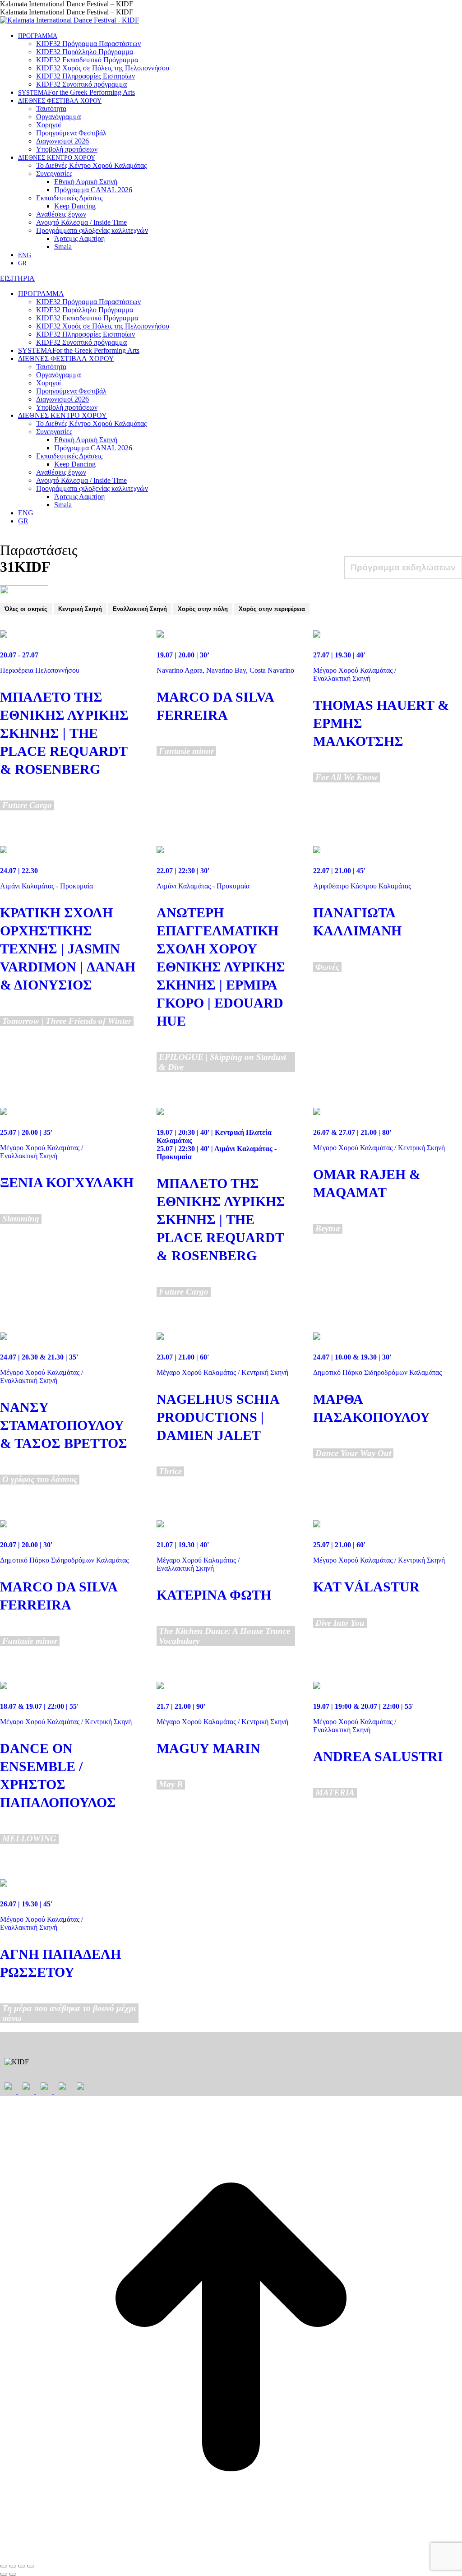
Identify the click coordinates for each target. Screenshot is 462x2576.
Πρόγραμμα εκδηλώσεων (403, 567)
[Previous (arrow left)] (4, 2574)
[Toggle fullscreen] (22, 2566)
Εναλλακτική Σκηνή (140, 609)
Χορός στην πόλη (203, 609)
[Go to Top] (231, 2555)
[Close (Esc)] (4, 2566)
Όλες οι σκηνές (26, 609)
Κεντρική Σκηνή (80, 609)
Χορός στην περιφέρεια (272, 609)
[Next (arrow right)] (13, 2574)
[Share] (13, 2566)
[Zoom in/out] (31, 2566)
